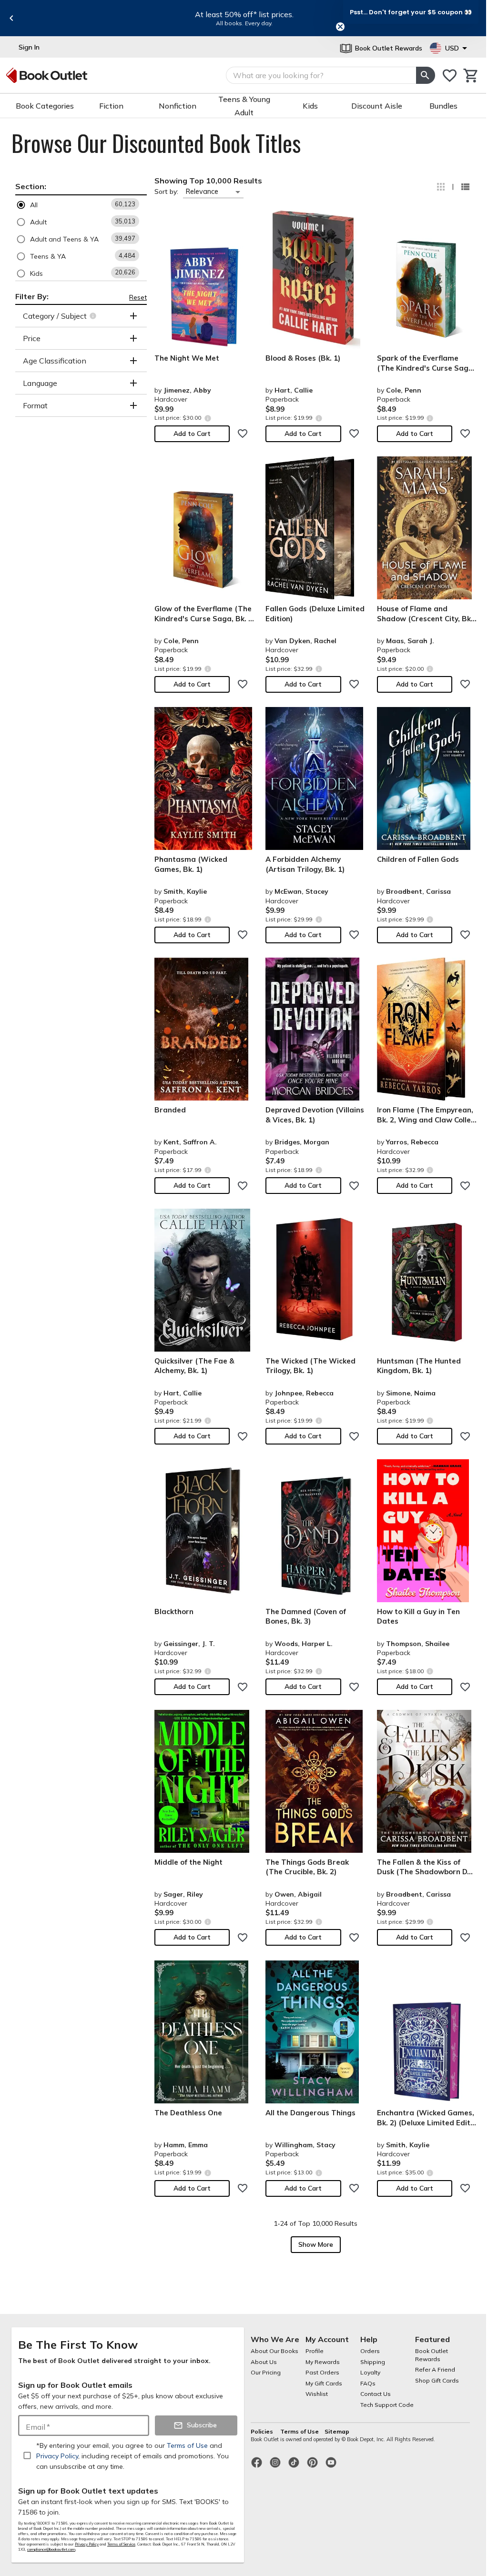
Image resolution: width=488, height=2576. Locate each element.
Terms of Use (300, 2431)
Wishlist (317, 2394)
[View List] (465, 187)
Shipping (373, 2362)
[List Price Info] (208, 418)
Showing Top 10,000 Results (208, 181)
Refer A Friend (435, 2369)
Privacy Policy (87, 2544)
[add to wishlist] (243, 434)
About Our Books (274, 2351)
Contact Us (376, 2394)
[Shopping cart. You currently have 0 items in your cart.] (471, 76)
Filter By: (32, 296)
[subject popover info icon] (94, 316)
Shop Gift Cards (437, 2380)
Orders (370, 2351)
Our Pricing (266, 2372)
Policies (263, 2431)
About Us (264, 2362)
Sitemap (337, 2431)
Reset (138, 297)
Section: (31, 186)
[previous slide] (11, 18)
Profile (315, 2351)
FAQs (368, 2383)
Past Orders (322, 2372)
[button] (81, 205)
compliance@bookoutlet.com (51, 2549)
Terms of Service (121, 2544)
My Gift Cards (324, 2383)
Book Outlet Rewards (432, 2355)
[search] (426, 75)
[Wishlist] (450, 76)
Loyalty (370, 2372)
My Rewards (323, 2362)
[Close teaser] (340, 27)
